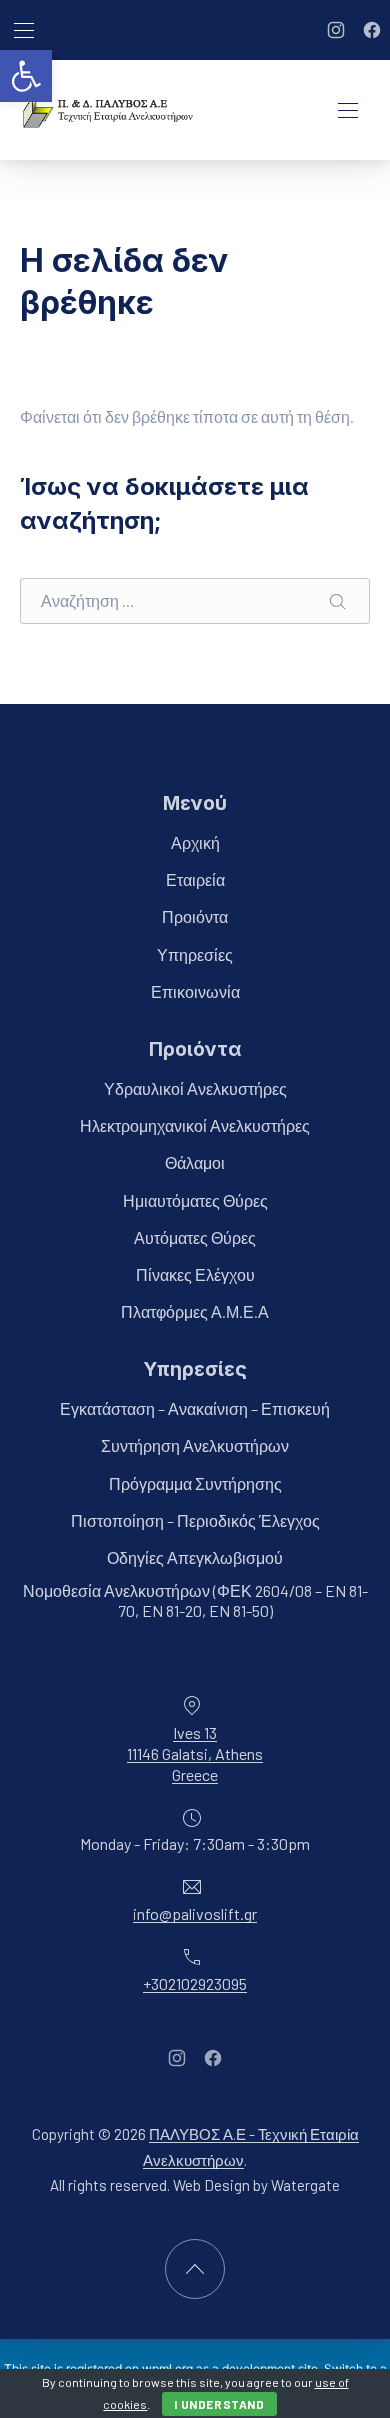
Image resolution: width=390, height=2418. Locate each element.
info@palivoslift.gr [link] (195, 1913)
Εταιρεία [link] (195, 879)
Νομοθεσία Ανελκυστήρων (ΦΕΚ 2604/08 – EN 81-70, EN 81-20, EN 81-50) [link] (195, 1600)
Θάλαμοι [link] (195, 1162)
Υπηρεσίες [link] (195, 953)
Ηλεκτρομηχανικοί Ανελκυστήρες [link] (195, 1125)
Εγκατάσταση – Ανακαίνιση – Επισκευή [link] (195, 1408)
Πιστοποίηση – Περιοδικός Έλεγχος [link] (195, 1519)
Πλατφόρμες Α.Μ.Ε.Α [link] (195, 1311)
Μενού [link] (195, 803)
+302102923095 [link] (195, 1982)
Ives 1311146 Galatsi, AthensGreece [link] (195, 1753)
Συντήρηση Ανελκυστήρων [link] (195, 1445)
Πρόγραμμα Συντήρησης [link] (195, 1482)
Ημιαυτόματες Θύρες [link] (195, 1199)
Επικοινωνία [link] (195, 990)
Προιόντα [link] (195, 916)
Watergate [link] (305, 2185)
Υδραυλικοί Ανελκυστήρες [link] (195, 1088)
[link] (26, 76)
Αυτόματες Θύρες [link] (195, 1236)
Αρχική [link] (195, 842)
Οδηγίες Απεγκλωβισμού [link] (195, 1557)
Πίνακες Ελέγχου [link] (195, 1273)
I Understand (219, 2404)
